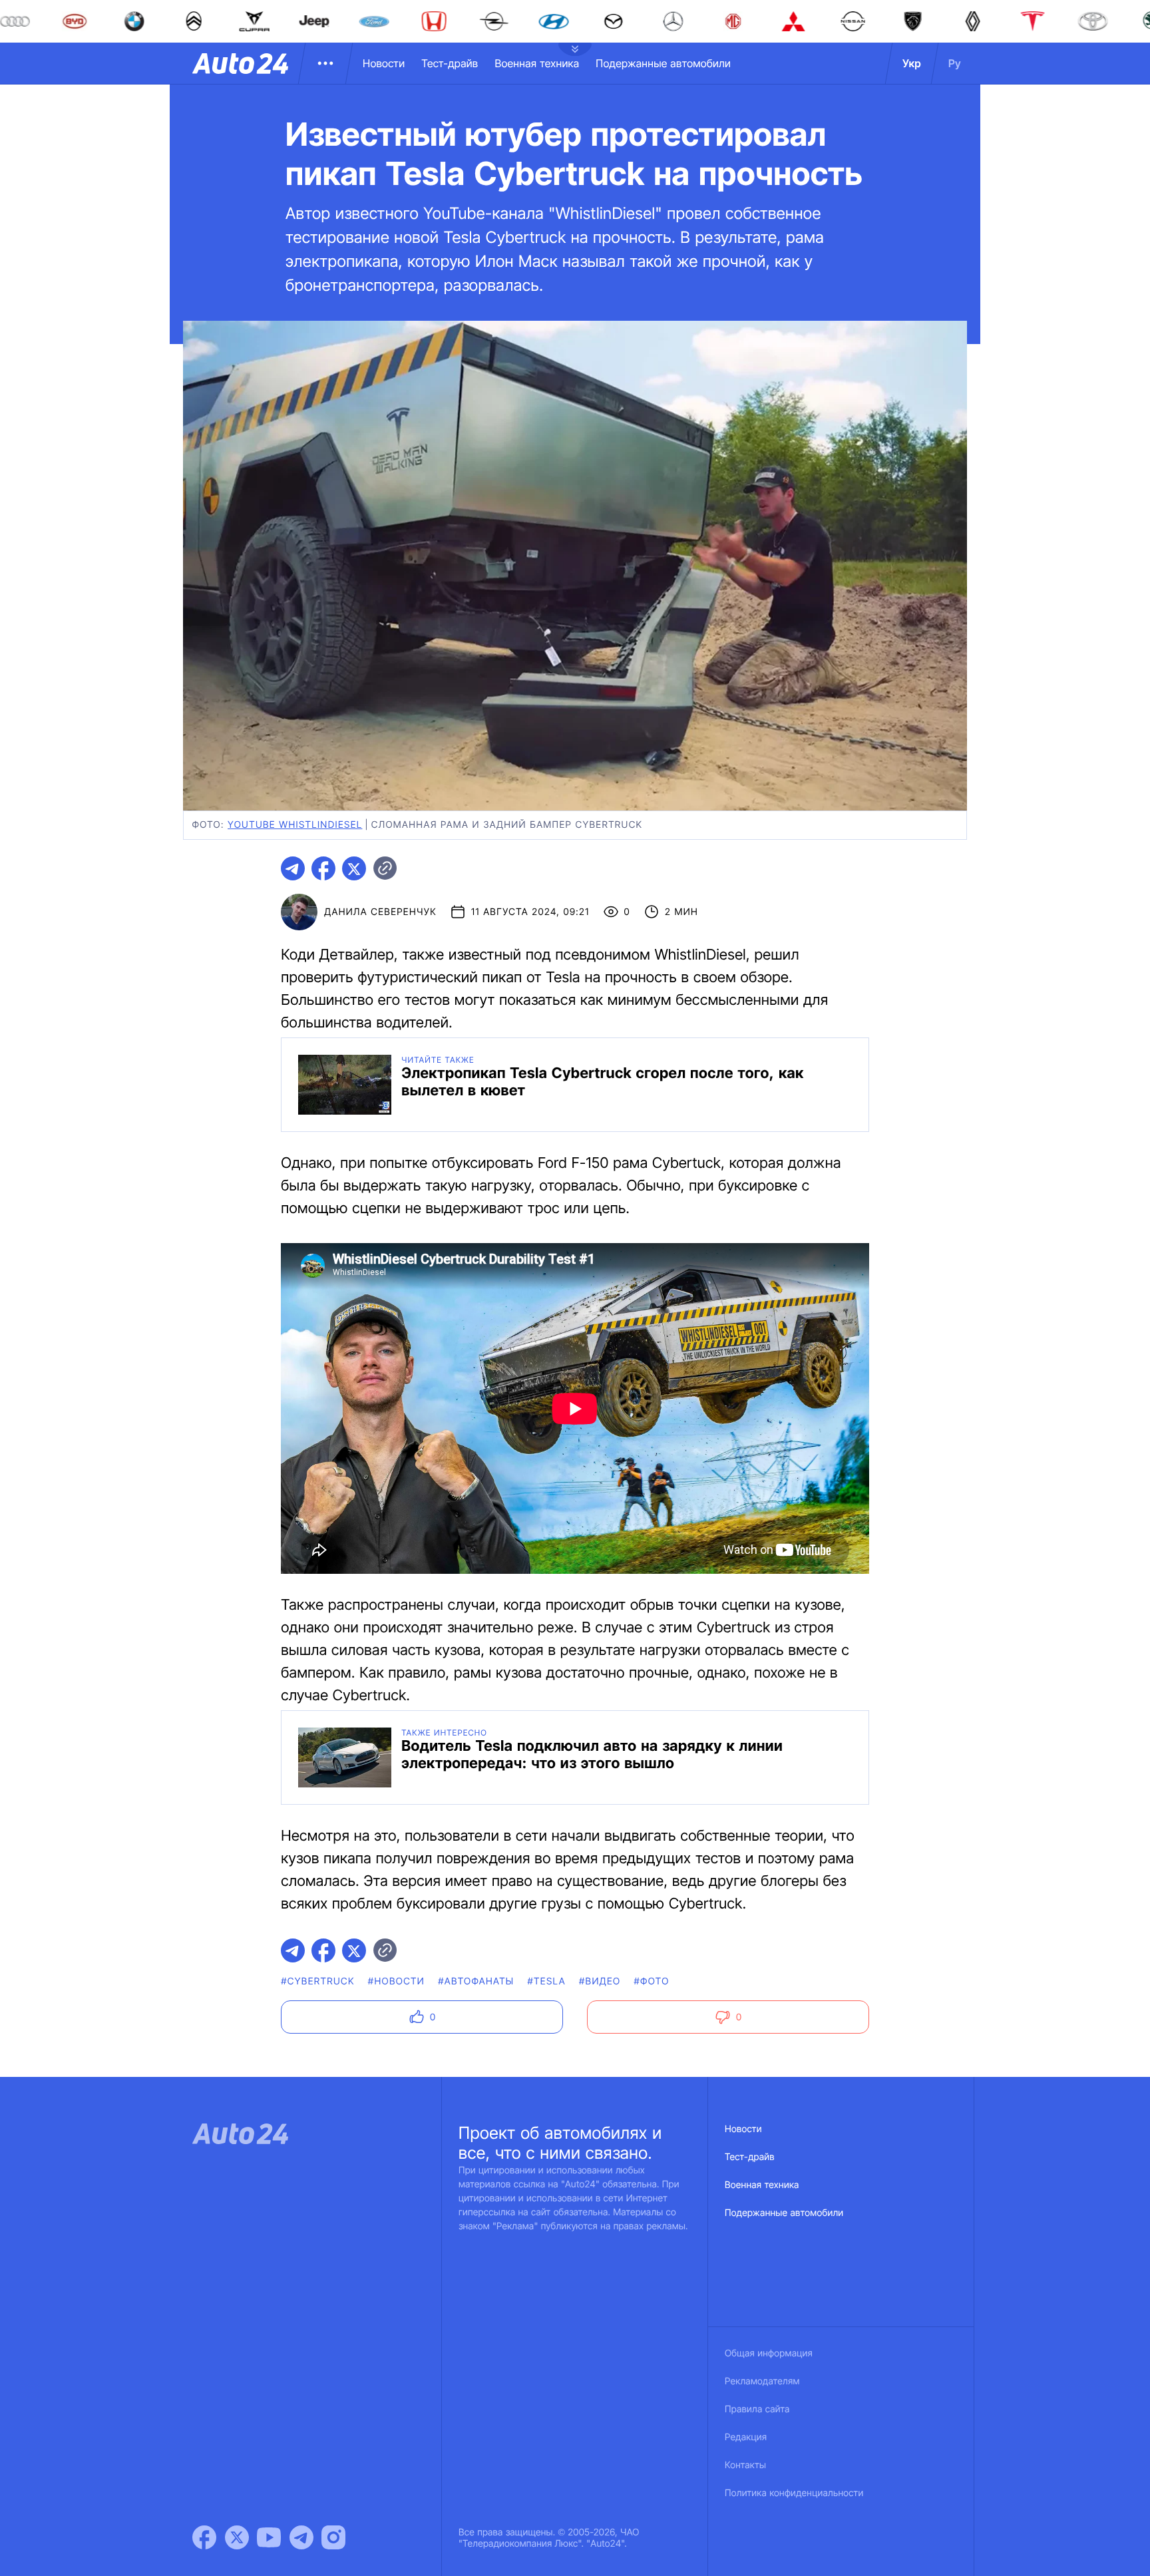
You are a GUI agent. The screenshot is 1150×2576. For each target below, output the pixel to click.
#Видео (600, 1981)
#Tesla (546, 1981)
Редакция (746, 2437)
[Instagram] (333, 2537)
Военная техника (537, 63)
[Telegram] (301, 2537)
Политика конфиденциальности (794, 2493)
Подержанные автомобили (663, 63)
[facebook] (323, 868)
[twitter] (354, 868)
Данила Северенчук (380, 912)
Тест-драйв (450, 63)
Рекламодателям (762, 2381)
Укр (912, 63)
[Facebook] (204, 2537)
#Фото (651, 1981)
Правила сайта (757, 2409)
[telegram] (293, 868)
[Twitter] (237, 2537)
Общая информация (769, 2353)
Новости (384, 63)
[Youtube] (269, 2537)
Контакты (745, 2465)
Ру (955, 63)
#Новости (396, 1981)
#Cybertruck (318, 1981)
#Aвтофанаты (476, 1981)
